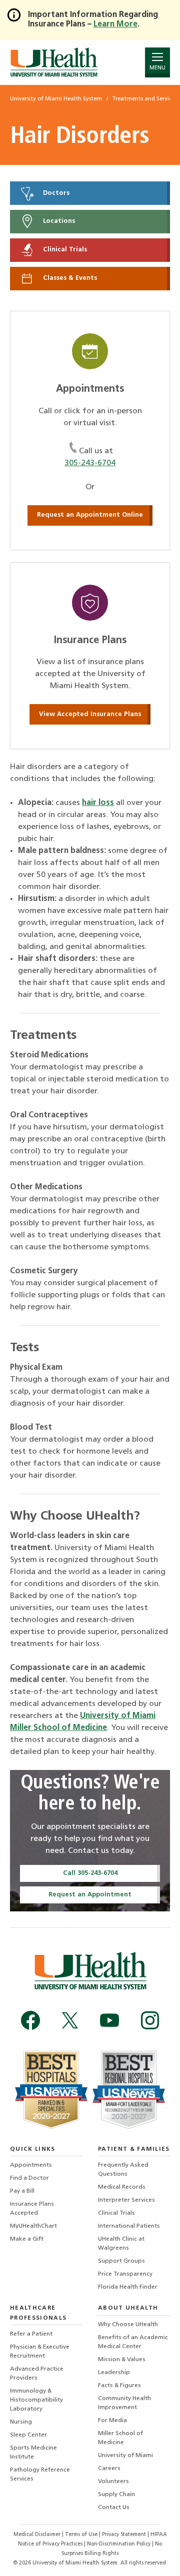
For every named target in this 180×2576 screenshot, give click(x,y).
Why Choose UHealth (128, 2325)
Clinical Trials (64, 250)
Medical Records (122, 2187)
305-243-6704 (90, 463)
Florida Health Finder (128, 2287)
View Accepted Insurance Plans (90, 714)
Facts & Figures (119, 2386)
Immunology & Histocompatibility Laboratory (36, 2400)
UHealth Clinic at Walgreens (121, 2244)
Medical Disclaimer (38, 2535)
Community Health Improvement (124, 2403)
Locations (58, 222)
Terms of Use (82, 2535)
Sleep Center (28, 2435)
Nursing (21, 2422)
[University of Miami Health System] (54, 62)
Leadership (114, 2373)
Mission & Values (122, 2360)
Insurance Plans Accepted (32, 2209)
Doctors (55, 193)
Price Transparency (125, 2274)
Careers (109, 2469)
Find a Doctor (29, 2178)
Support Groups (121, 2261)
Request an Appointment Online (90, 515)
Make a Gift (27, 2239)
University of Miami (125, 2456)
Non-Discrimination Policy (119, 2544)
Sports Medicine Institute (33, 2453)
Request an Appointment (90, 1895)
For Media (112, 2421)
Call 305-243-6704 (90, 1873)
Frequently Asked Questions (123, 2170)
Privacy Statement (125, 2535)
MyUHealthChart (33, 2226)
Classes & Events (69, 278)
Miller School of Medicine (120, 2438)
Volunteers (113, 2482)
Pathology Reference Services (40, 2475)
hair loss (98, 803)
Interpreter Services (126, 2200)
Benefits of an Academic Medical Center (133, 2342)
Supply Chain (116, 2495)
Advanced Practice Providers (37, 2374)
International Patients (129, 2226)
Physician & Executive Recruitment (40, 2352)
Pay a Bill (22, 2191)
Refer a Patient (31, 2334)
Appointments (31, 2165)
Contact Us (114, 2508)
